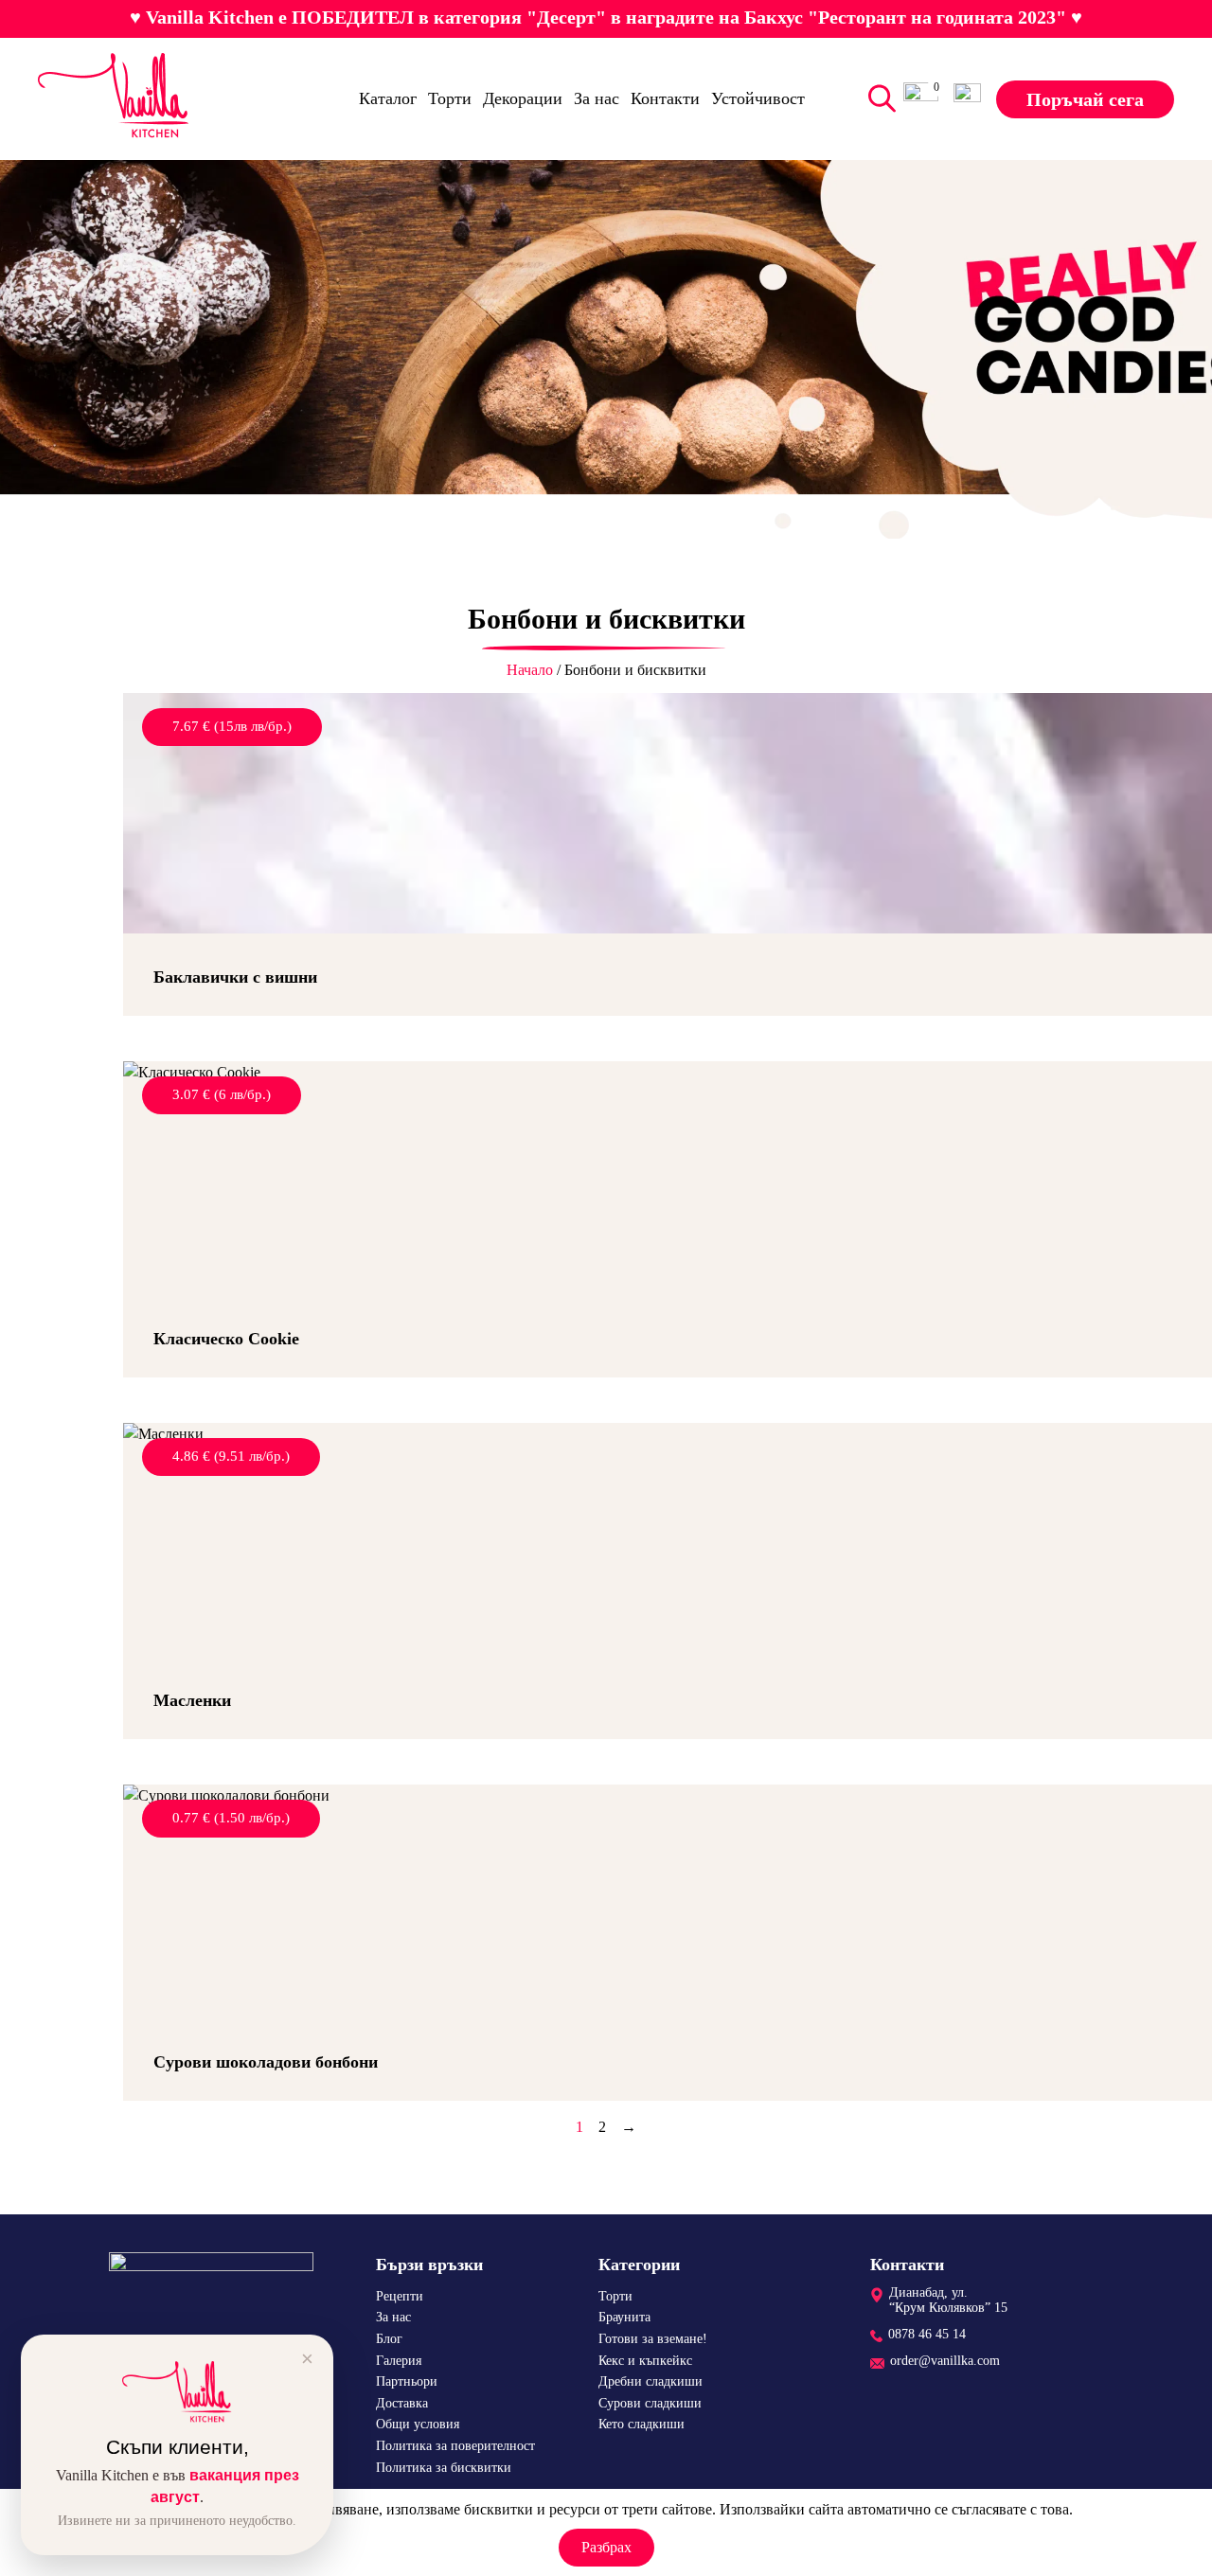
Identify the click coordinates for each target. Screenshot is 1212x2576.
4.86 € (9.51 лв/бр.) (231, 1456)
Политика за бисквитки (444, 2468)
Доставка (402, 2403)
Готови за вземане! (653, 2339)
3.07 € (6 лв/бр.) (222, 1094)
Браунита (624, 2317)
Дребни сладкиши (651, 2381)
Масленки (192, 1700)
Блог (389, 2339)
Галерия (399, 2361)
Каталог (388, 98)
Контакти (665, 98)
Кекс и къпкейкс (645, 2361)
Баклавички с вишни (235, 977)
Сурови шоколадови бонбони (266, 2062)
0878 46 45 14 (927, 2334)
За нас (597, 98)
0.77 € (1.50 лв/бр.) (231, 1818)
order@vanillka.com (945, 2361)
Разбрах (606, 2547)
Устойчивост (758, 98)
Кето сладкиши (642, 2424)
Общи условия (418, 2424)
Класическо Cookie (226, 1339)
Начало (530, 670)
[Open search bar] (878, 98)
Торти (450, 98)
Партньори (407, 2381)
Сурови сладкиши (650, 2403)
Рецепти (400, 2296)
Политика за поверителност (455, 2446)
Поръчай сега (1085, 98)
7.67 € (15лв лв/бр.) (232, 726)
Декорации (523, 98)
